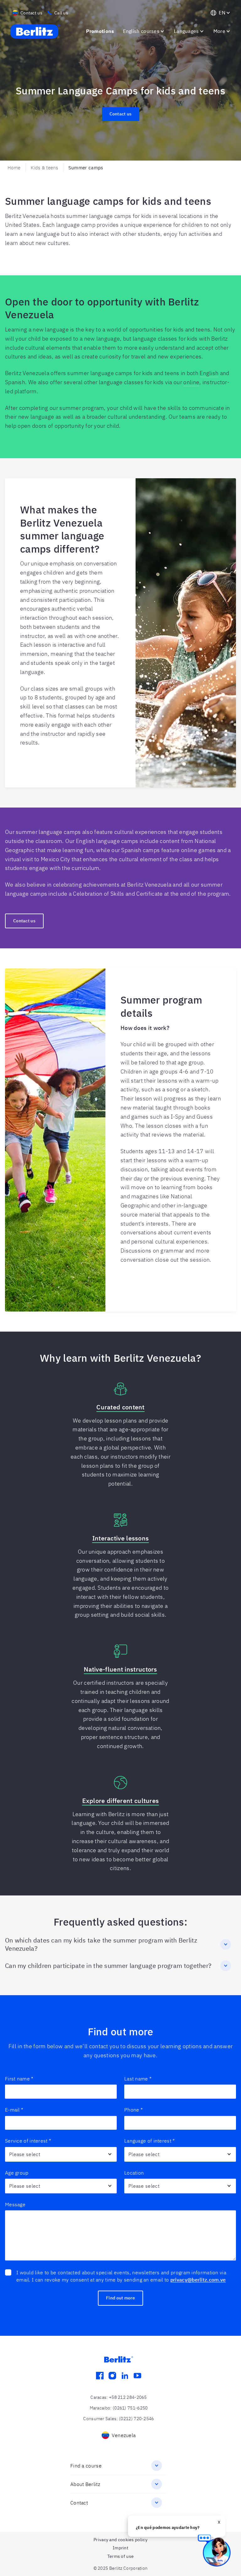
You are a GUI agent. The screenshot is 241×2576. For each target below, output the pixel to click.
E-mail (14, 2110)
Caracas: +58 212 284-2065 (119, 2397)
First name (19, 2079)
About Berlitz (85, 2484)
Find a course (86, 2466)
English (209, 373)
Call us (61, 13)
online (191, 382)
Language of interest (150, 2141)
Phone (134, 2110)
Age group (17, 2173)
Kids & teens (44, 168)
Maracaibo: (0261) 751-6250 (119, 2408)
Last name (138, 2079)
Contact (79, 2503)
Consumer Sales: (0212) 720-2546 (118, 2419)
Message (15, 2204)
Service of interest (28, 2141)
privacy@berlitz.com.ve (198, 2280)
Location (134, 2173)
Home (14, 168)
